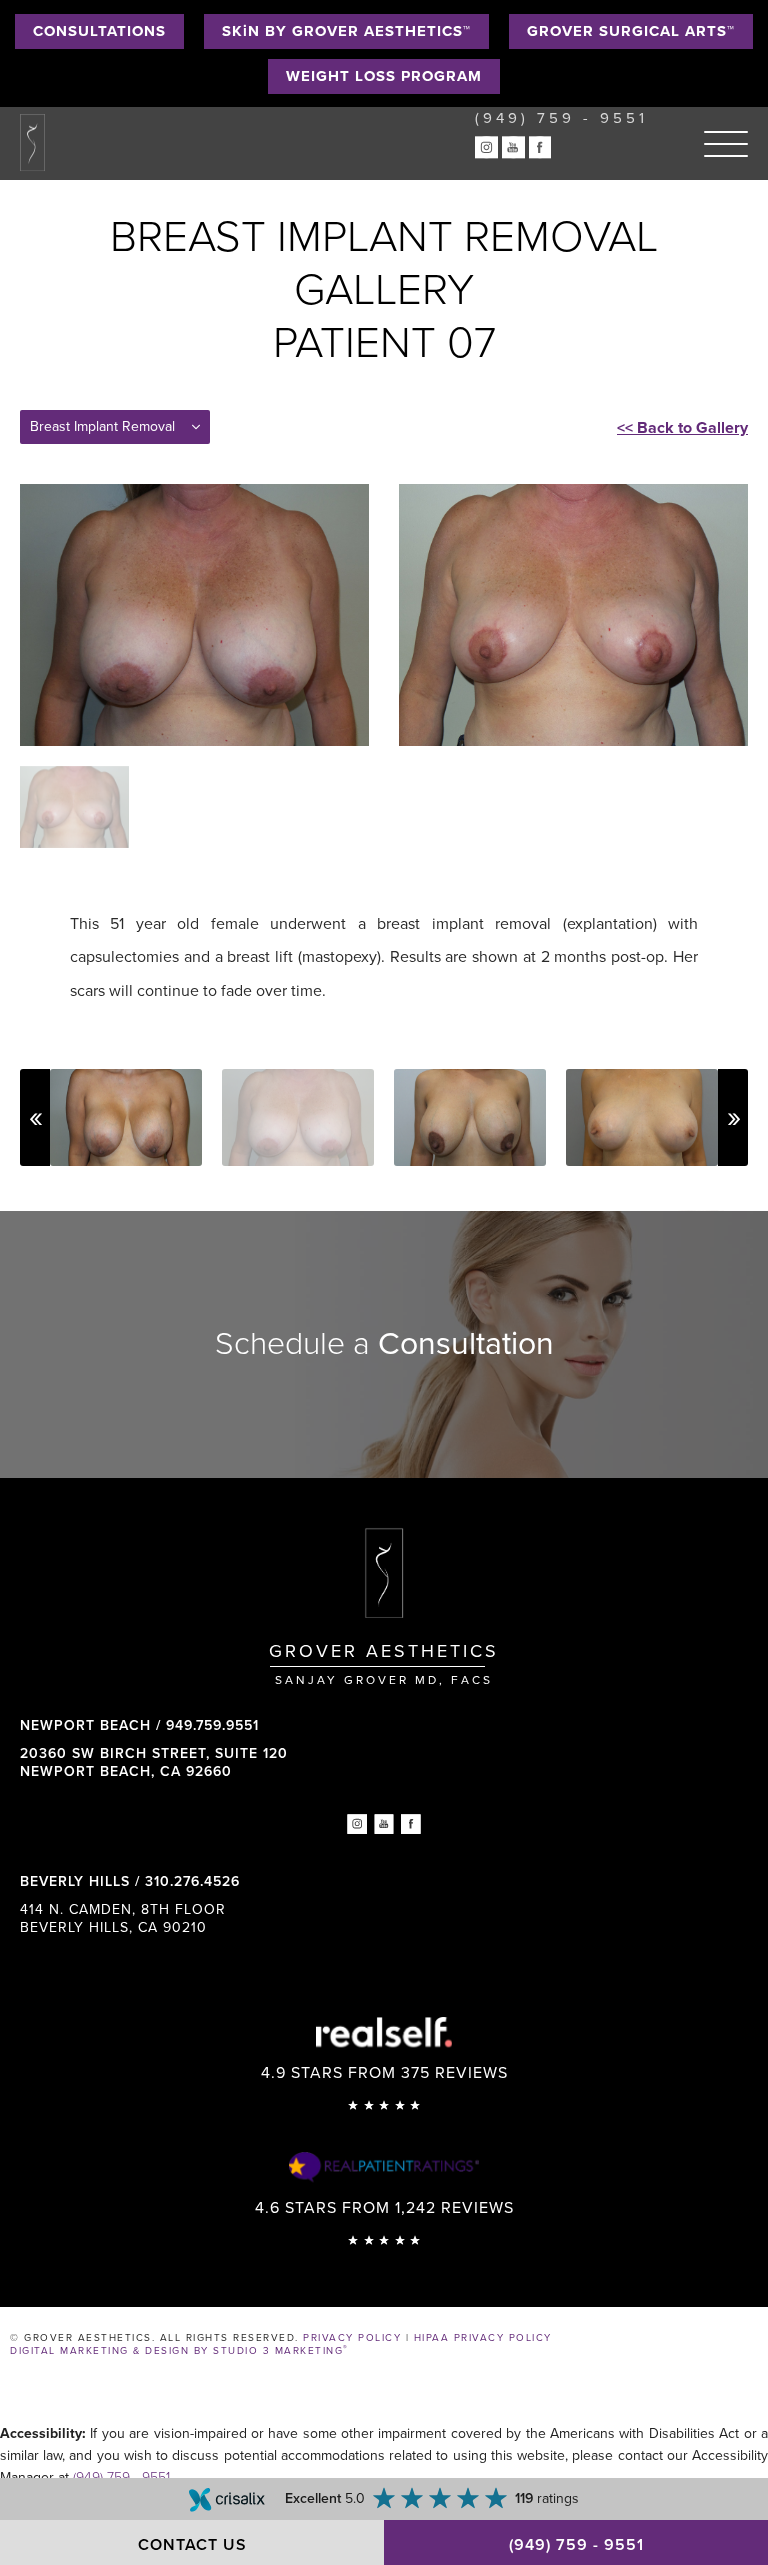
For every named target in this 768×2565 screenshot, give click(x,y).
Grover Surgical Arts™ (631, 31)
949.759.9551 (212, 1725)
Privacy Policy (352, 2338)
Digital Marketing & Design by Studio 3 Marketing (179, 2351)
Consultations (99, 31)
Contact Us (192, 2545)
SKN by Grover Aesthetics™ (346, 31)
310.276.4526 (192, 1881)
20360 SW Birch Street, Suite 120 (154, 1762)
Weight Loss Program (384, 76)
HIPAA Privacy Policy (483, 2338)
